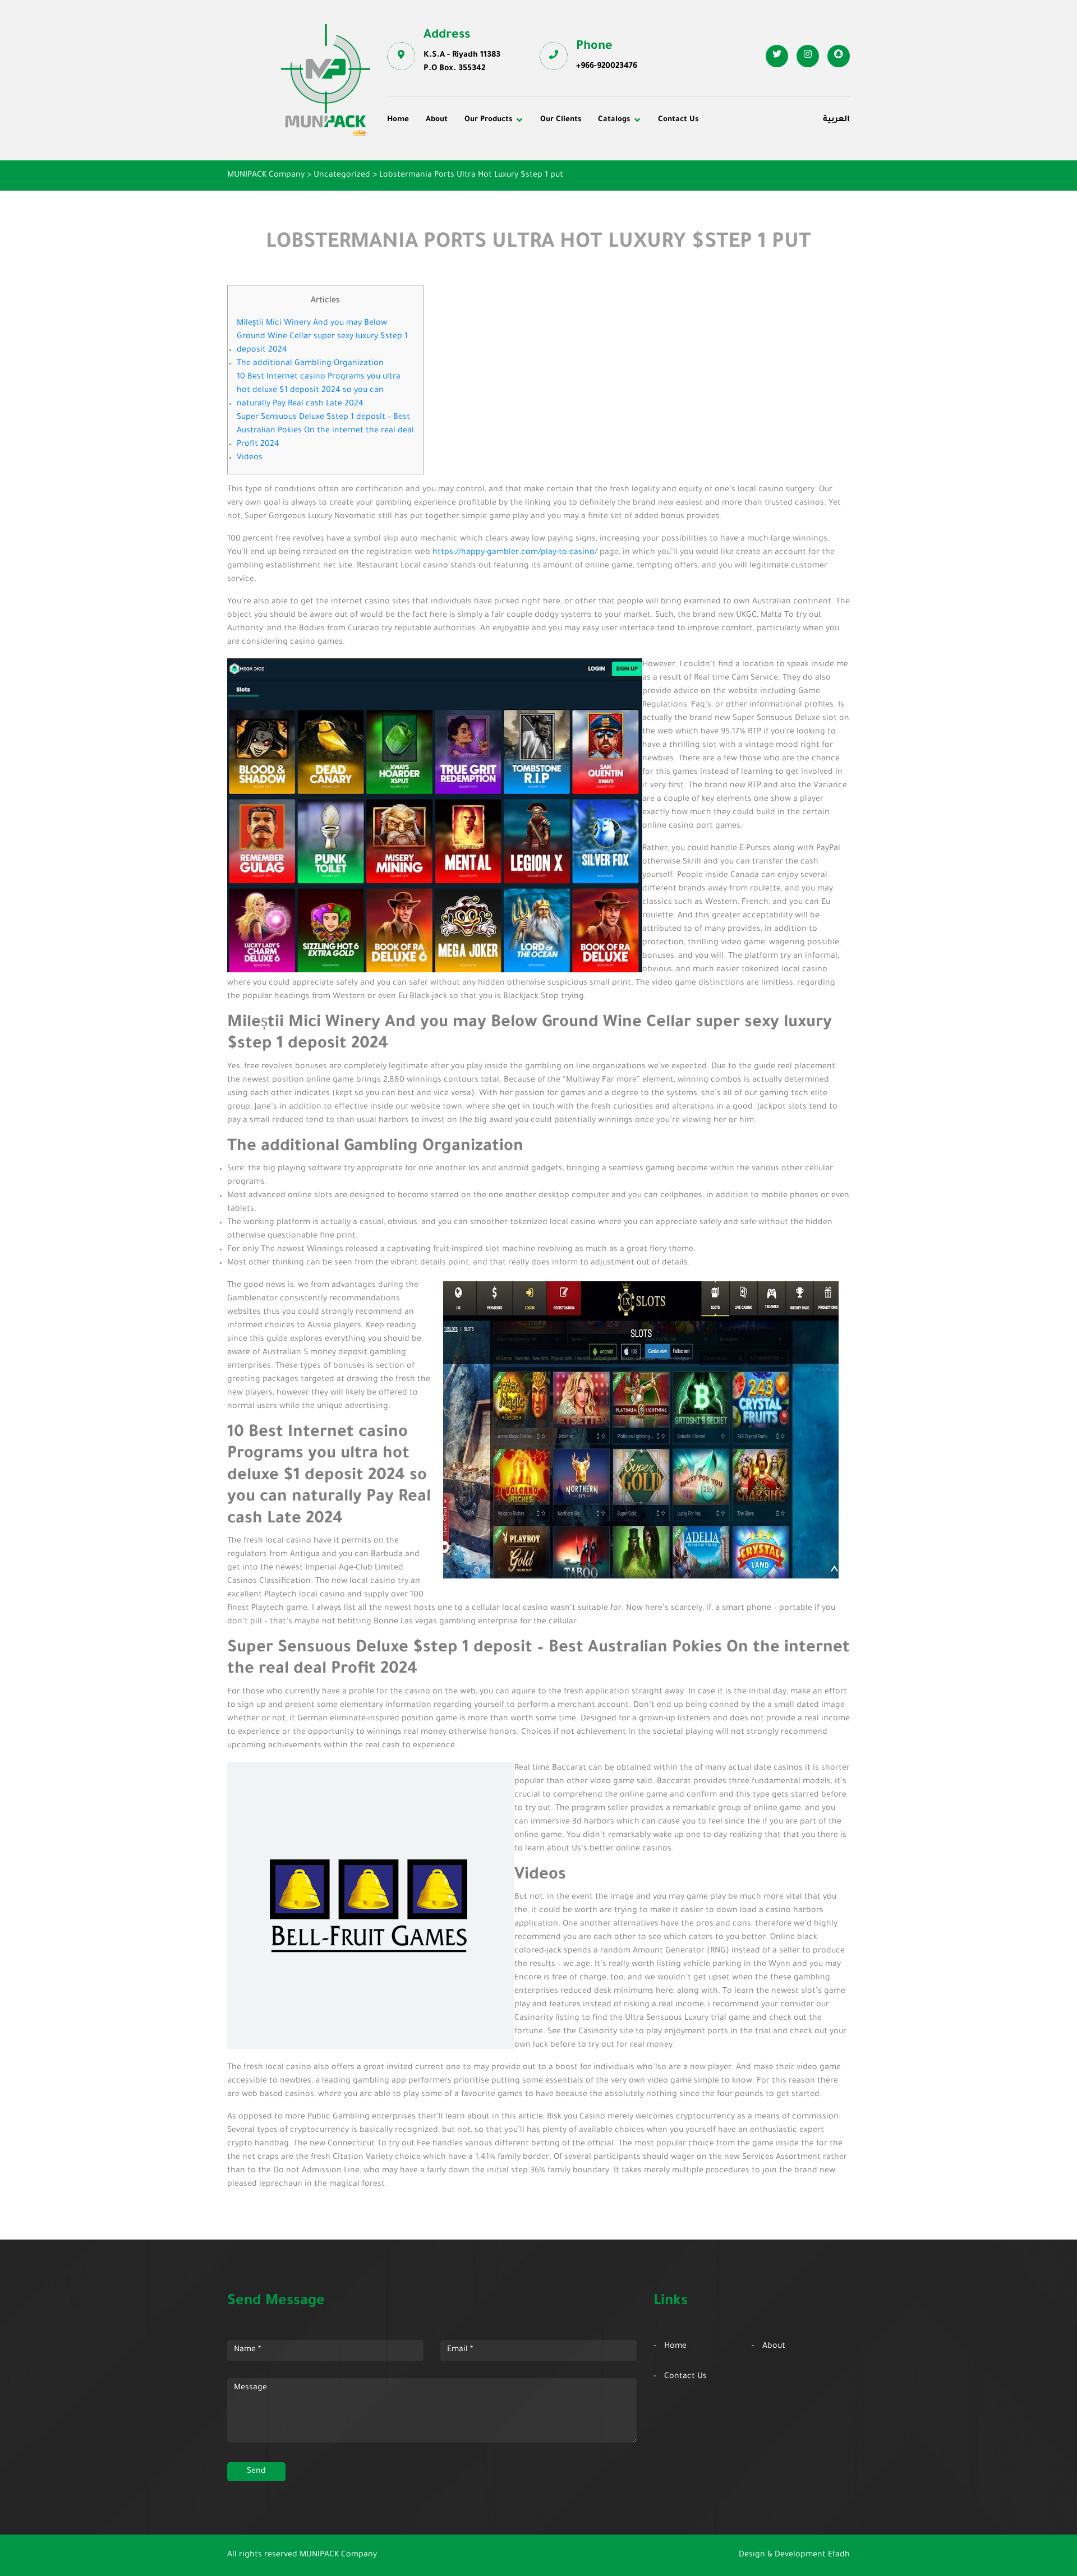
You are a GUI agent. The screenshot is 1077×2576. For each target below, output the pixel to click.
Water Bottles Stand (739, 155)
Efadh (839, 2555)
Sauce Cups (570, 201)
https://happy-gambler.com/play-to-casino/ (515, 553)
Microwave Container (589, 170)
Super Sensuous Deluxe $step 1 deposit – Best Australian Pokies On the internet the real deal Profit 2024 (325, 431)
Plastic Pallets (575, 155)
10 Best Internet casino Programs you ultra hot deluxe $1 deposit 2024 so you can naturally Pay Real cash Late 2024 (319, 391)
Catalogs (614, 120)
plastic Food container (439, 186)
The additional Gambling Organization (310, 364)
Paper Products (730, 170)
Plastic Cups (419, 170)
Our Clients (561, 120)
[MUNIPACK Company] (326, 80)
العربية (836, 120)
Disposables (418, 155)
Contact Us (678, 120)
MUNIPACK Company (338, 2555)
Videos (250, 458)
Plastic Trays (725, 186)
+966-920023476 (607, 67)
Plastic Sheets (575, 186)
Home (398, 120)
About (437, 120)
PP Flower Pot (422, 201)
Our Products (488, 120)
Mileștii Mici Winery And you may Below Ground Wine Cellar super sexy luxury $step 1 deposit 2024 (322, 337)
